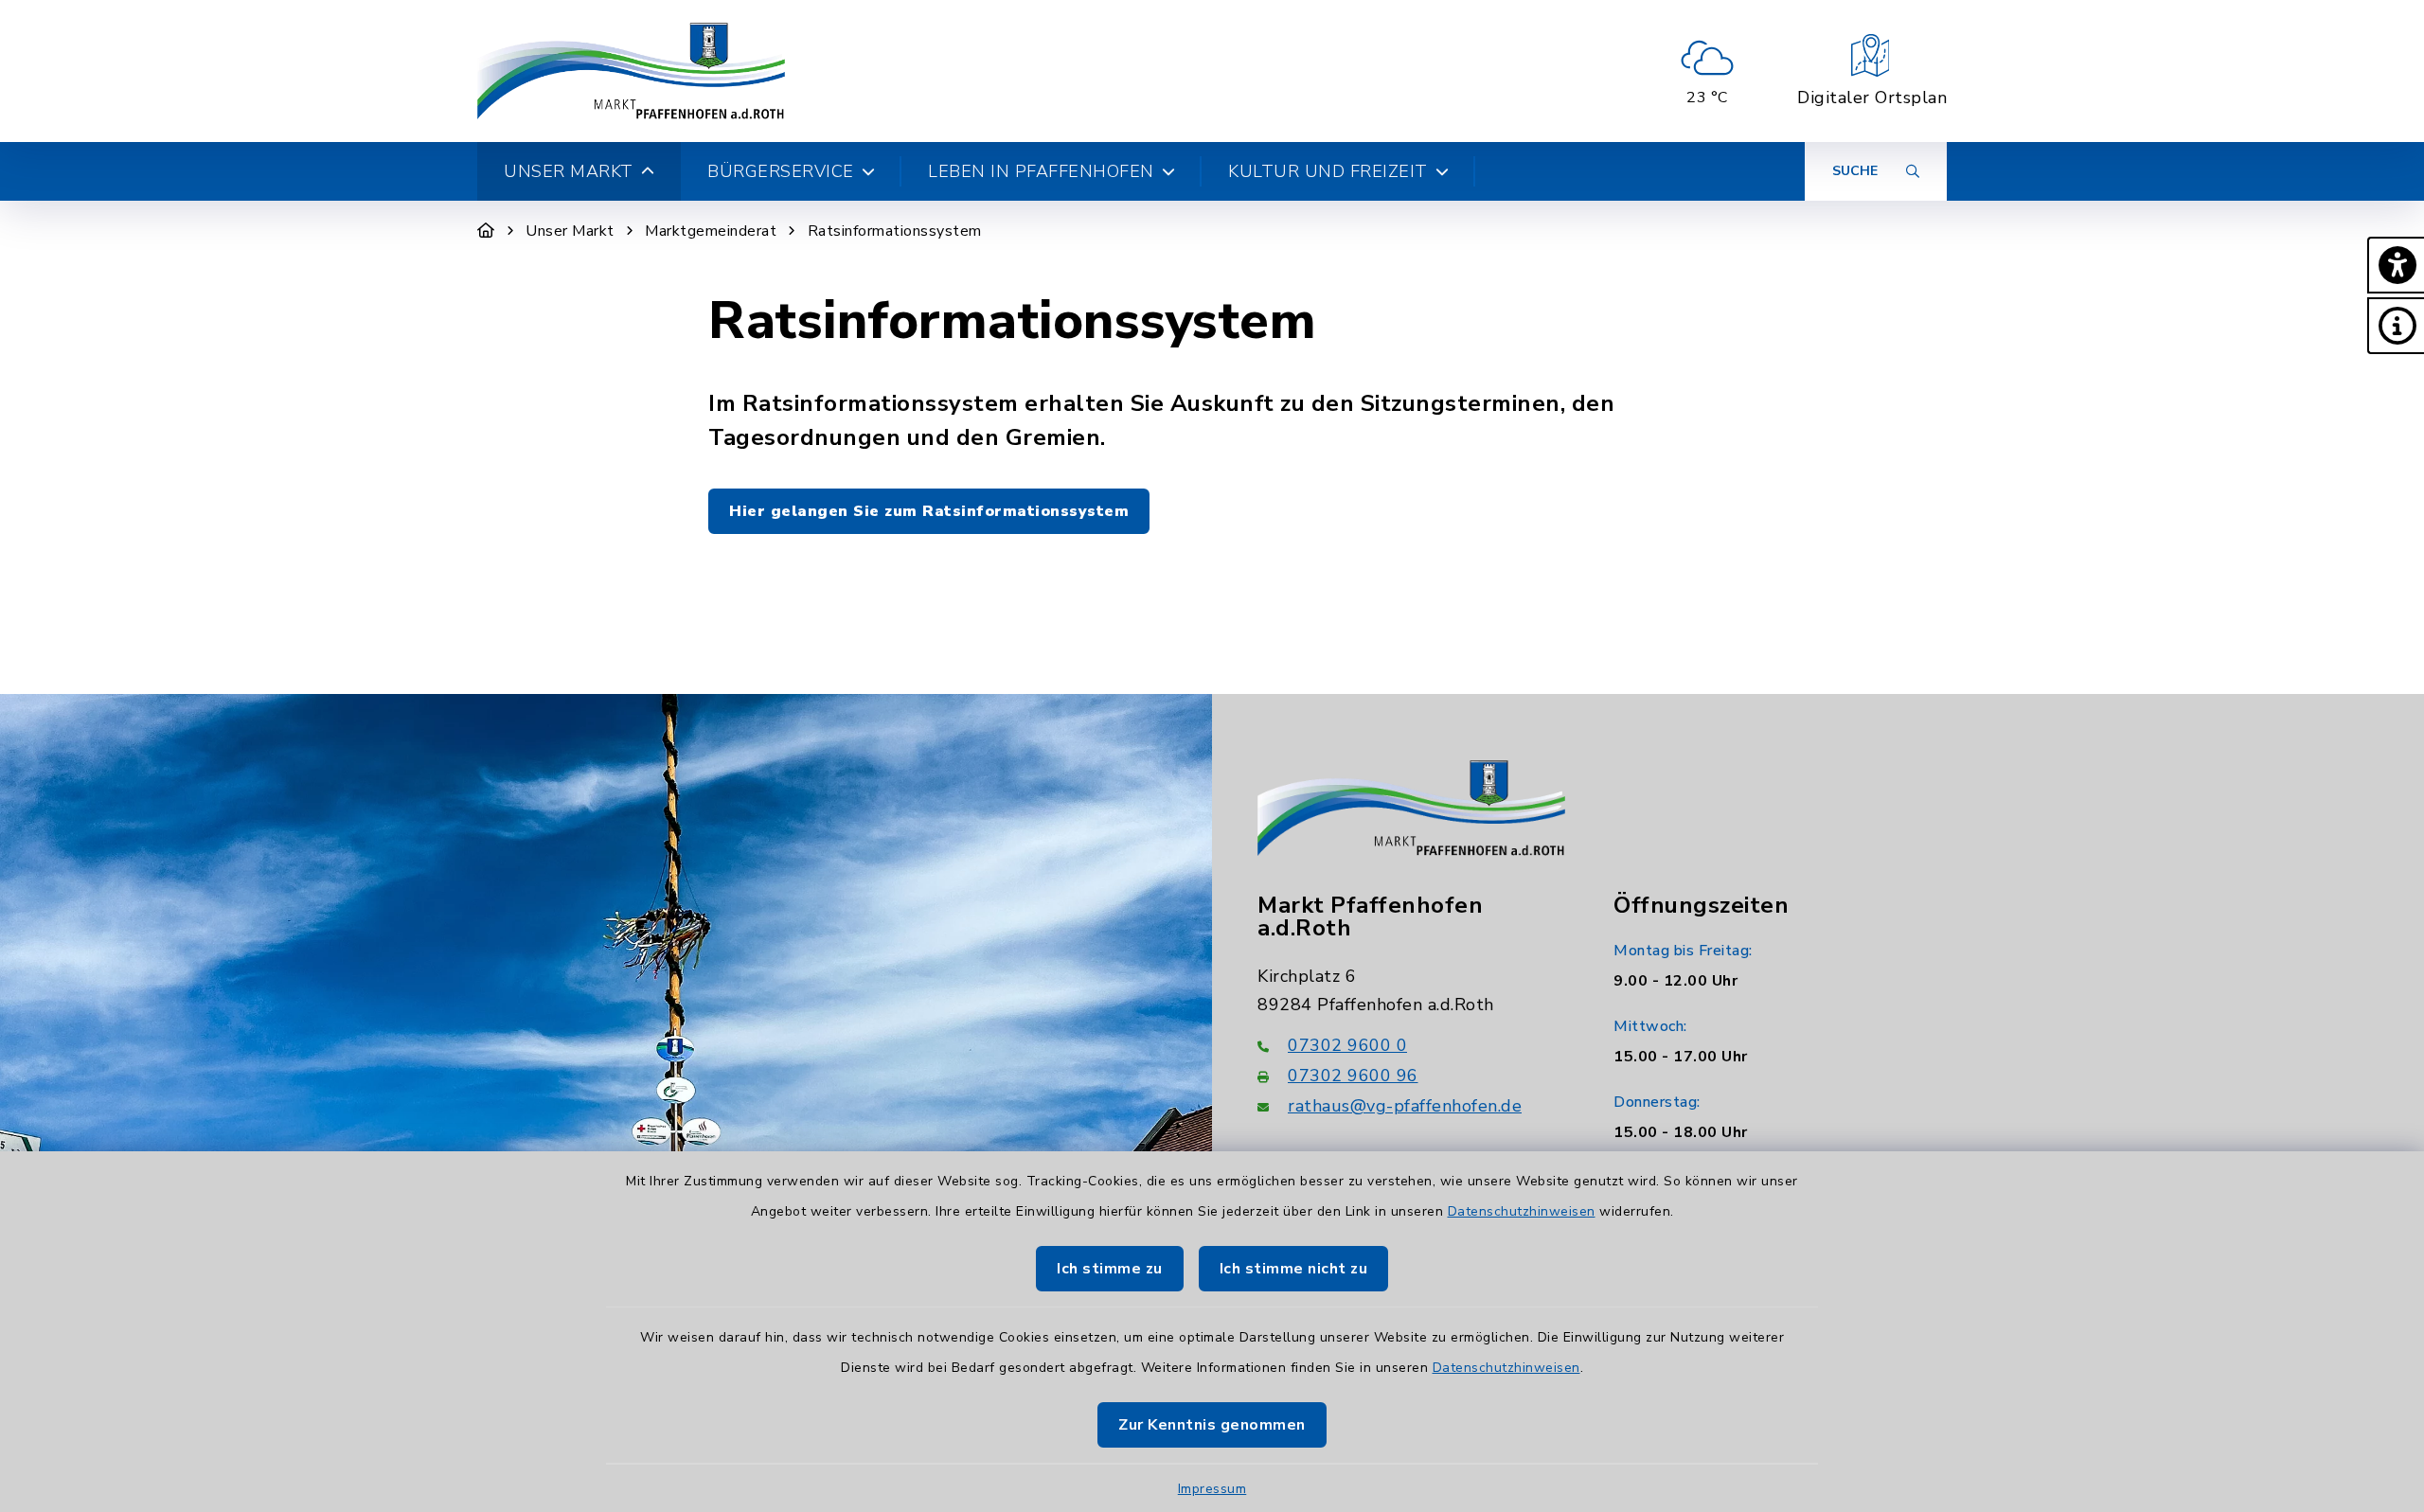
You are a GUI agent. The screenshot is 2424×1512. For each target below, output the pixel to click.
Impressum (1212, 1489)
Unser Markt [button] (569, 171)
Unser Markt (570, 231)
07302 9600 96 (1353, 1076)
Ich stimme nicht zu (1294, 1269)
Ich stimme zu (1110, 1269)
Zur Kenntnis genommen (1212, 1425)
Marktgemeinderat (711, 231)
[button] (2396, 265)
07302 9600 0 (1347, 1045)
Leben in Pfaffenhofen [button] (1041, 171)
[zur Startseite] (631, 71)
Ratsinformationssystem (895, 231)
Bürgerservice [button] (781, 171)
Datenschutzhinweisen (1522, 1211)
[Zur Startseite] (486, 231)
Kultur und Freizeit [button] (1328, 171)
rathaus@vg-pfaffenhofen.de (1405, 1106)
